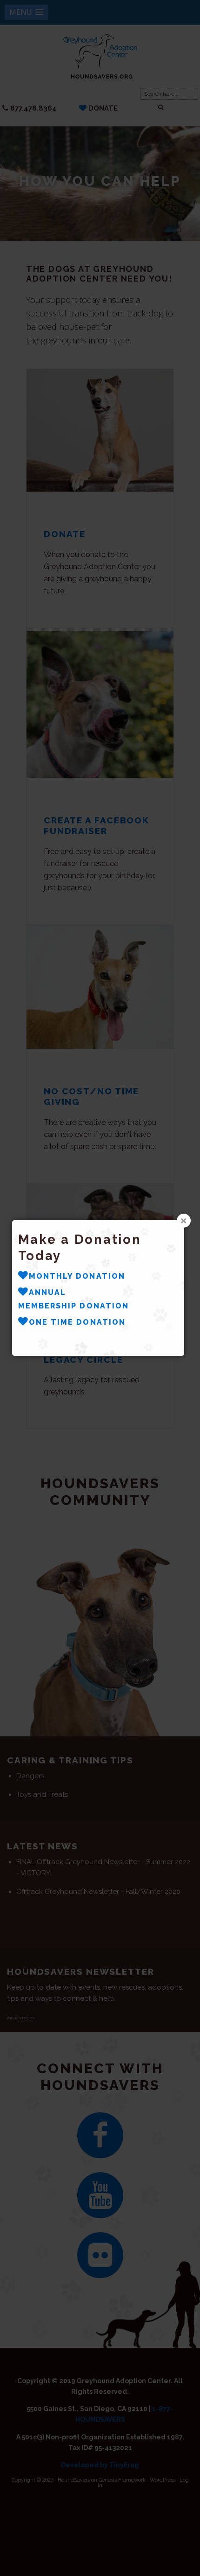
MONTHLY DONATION (77, 1276)
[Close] (184, 1221)
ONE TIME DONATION (77, 1322)
